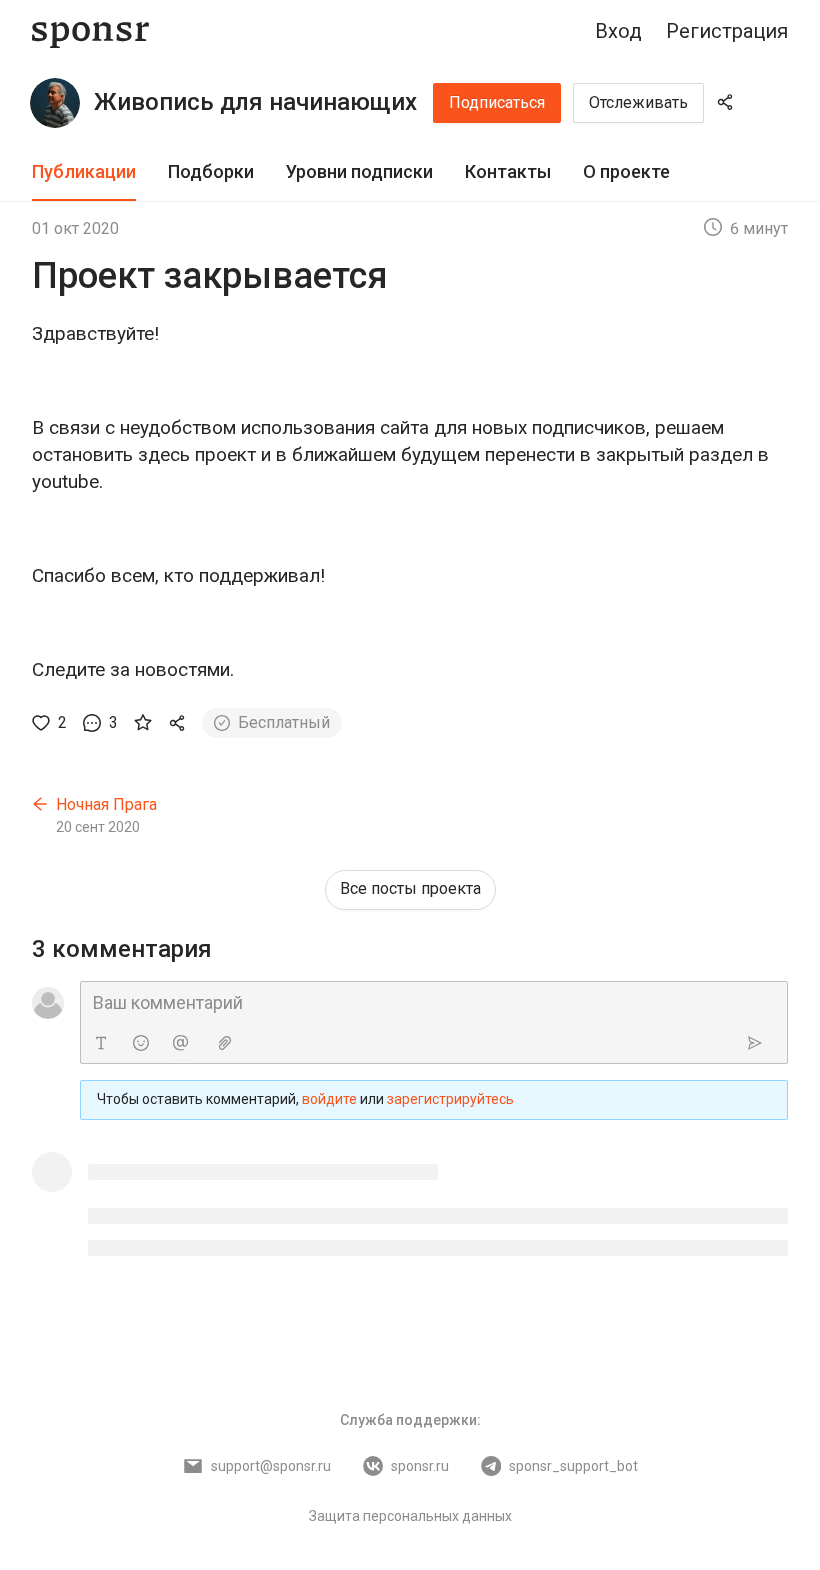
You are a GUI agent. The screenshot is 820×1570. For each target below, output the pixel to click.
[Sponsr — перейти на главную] (90, 31)
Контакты (508, 171)
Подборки (211, 171)
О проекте (626, 171)
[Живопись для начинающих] (55, 103)
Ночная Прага (106, 804)
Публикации (84, 171)
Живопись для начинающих (255, 102)
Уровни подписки (359, 171)
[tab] (84, 172)
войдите (329, 1099)
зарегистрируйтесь (450, 1099)
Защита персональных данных (410, 1516)
